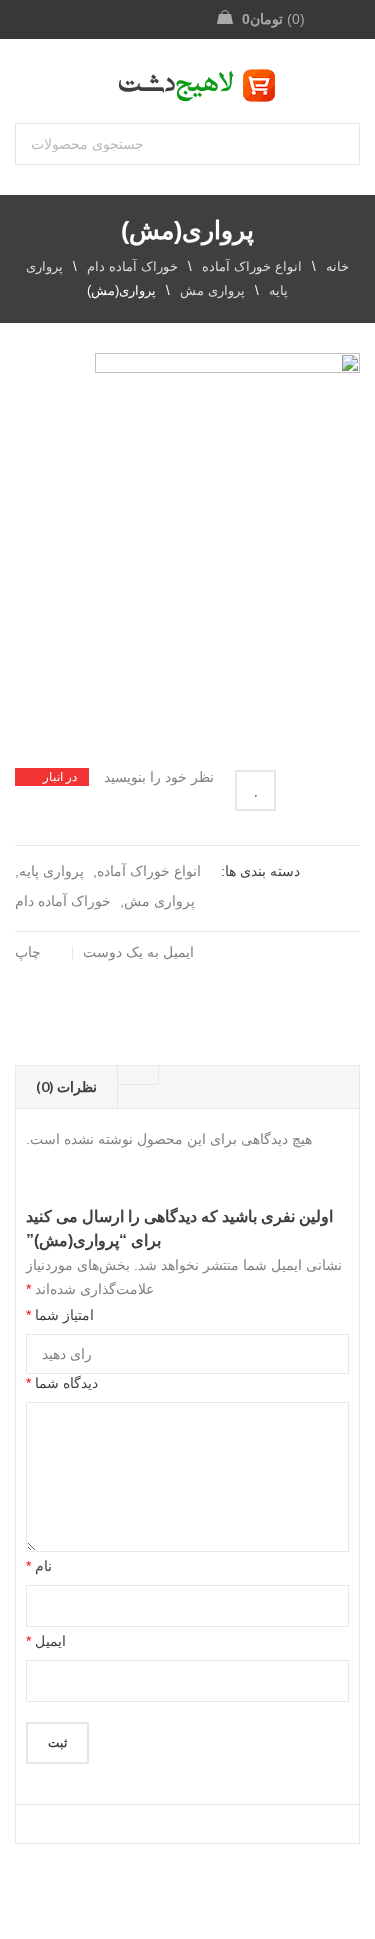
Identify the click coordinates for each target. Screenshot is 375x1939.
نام (39, 1566)
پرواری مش (212, 290)
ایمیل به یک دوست (140, 952)
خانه (337, 266)
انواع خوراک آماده (252, 266)
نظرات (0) (66, 1086)
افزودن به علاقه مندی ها (255, 790)
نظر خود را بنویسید (159, 777)
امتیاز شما (60, 1315)
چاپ (28, 952)
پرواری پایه (51, 871)
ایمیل (46, 1641)
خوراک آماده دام (132, 266)
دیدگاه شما (62, 1383)
